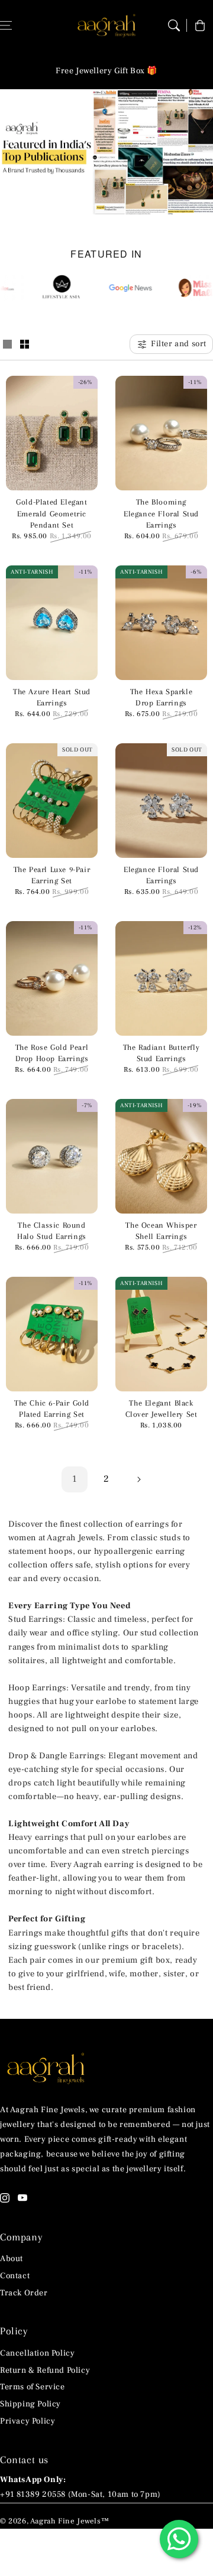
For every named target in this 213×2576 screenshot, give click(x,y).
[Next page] (138, 1479)
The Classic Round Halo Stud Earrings (52, 1231)
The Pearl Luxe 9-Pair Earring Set (52, 875)
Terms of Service (33, 2387)
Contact (15, 2276)
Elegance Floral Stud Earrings (161, 875)
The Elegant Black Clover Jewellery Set (162, 1409)
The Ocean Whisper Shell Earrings (161, 1231)
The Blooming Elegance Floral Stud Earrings (161, 513)
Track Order (24, 2293)
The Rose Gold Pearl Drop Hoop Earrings (52, 1053)
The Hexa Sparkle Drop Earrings (162, 697)
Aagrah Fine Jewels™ (70, 2521)
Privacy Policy (28, 2421)
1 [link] (75, 1479)
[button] (174, 25)
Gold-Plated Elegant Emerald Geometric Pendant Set (51, 513)
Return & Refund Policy (45, 2370)
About (12, 2259)
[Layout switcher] (7, 345)
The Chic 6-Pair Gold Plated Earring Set (52, 1409)
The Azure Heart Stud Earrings (52, 697)
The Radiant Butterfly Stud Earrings (162, 1053)
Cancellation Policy (37, 2353)
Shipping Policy (30, 2404)
